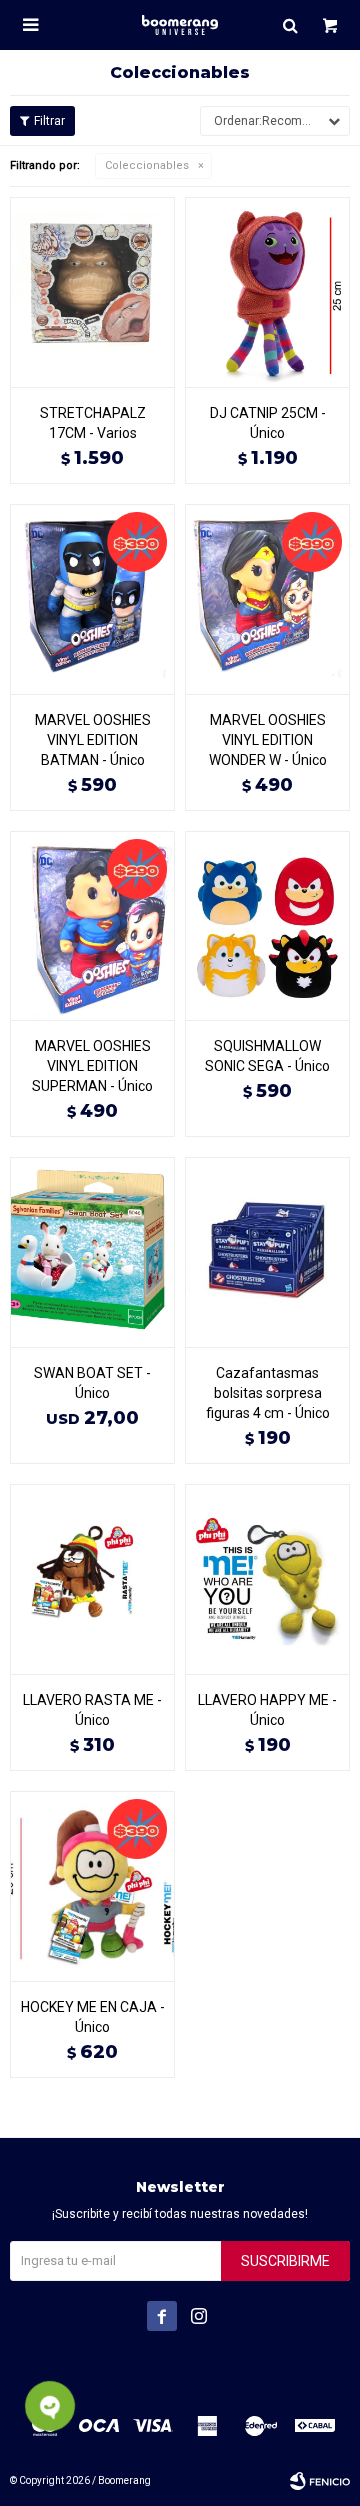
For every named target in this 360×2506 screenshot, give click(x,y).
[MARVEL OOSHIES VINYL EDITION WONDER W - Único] (267, 599)
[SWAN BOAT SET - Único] (92, 1252)
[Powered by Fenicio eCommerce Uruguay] (320, 2481)
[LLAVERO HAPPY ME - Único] (267, 1579)
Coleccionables (147, 165)
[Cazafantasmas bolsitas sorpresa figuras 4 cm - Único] (267, 1252)
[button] (290, 25)
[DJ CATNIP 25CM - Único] (267, 292)
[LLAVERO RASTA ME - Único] (92, 1579)
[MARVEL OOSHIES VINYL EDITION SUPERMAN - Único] (92, 926)
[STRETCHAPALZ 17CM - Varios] (92, 292)
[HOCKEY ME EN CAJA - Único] (92, 1886)
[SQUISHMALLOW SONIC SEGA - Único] (267, 926)
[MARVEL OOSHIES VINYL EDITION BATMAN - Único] (92, 599)
